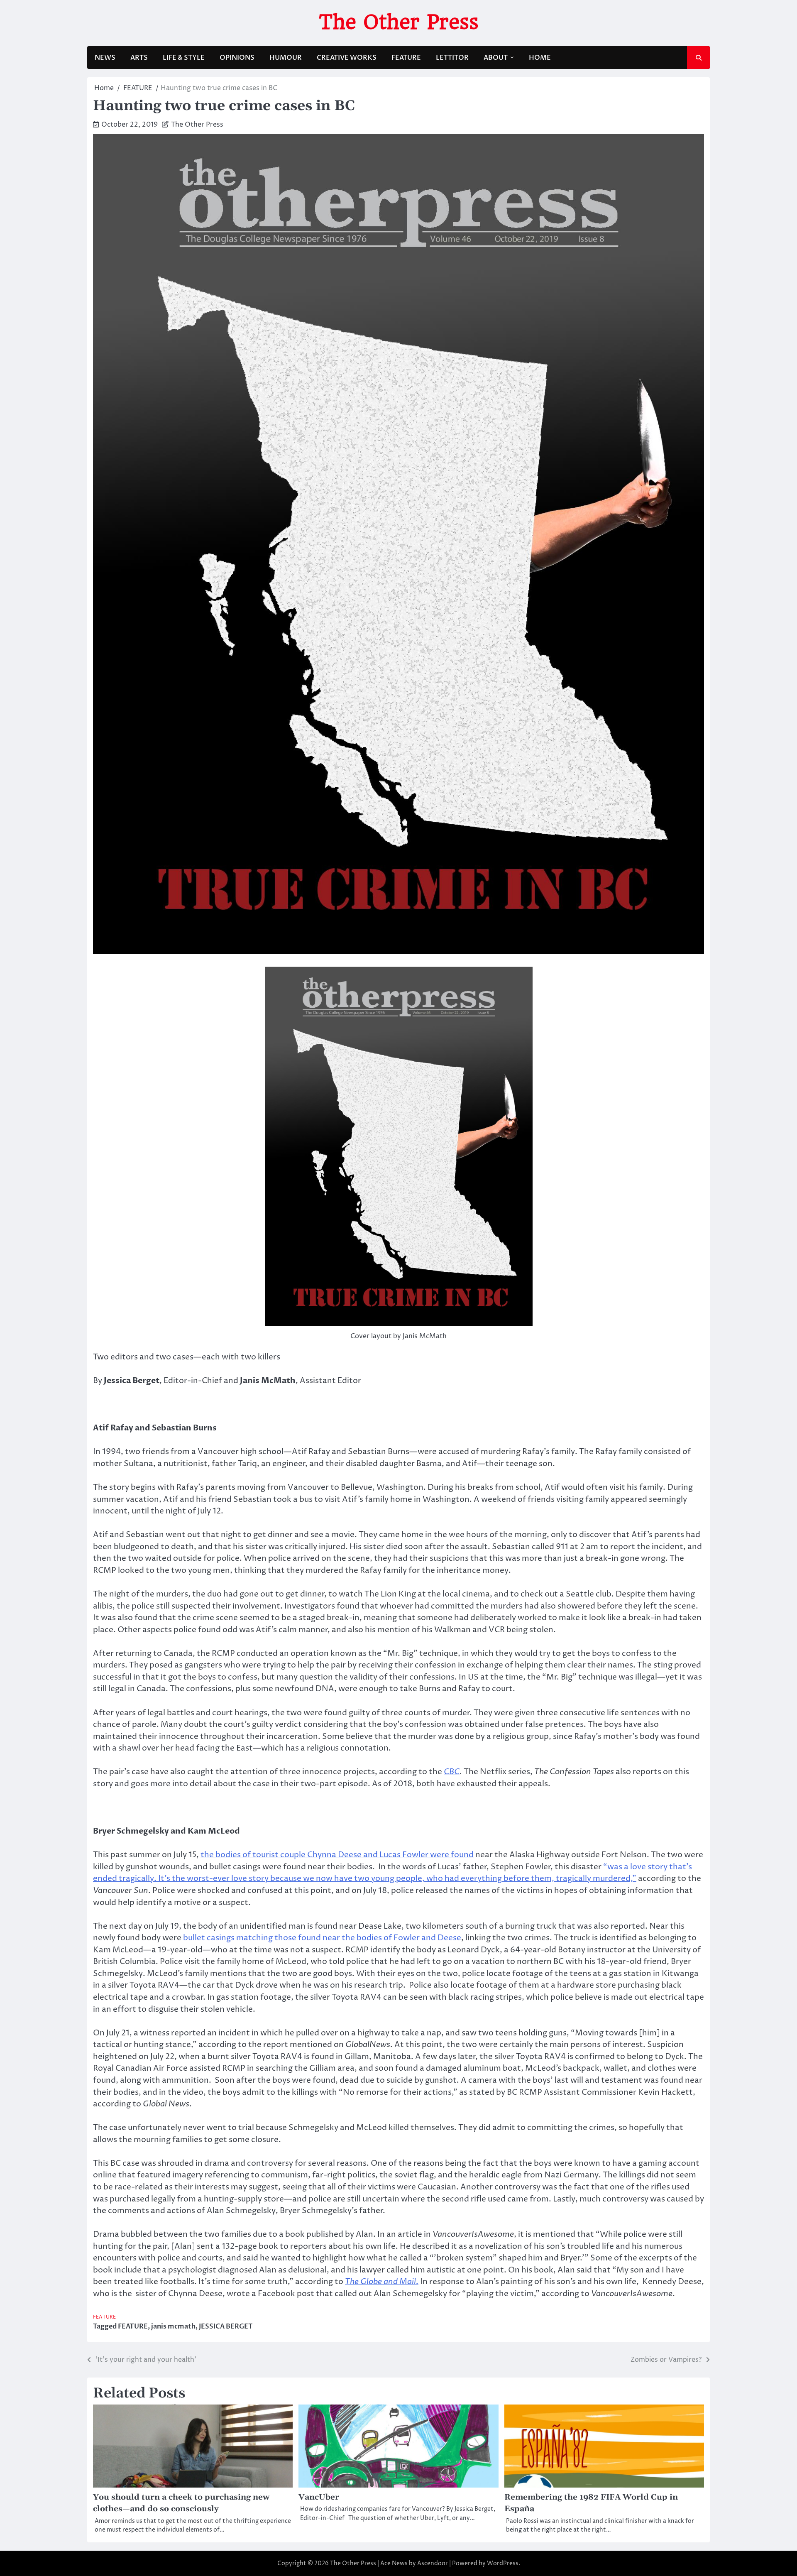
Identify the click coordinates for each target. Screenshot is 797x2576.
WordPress (503, 2563)
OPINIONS (237, 58)
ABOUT (496, 58)
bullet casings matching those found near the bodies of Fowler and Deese (322, 1938)
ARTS (139, 58)
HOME (540, 58)
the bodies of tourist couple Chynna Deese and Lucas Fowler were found (337, 1855)
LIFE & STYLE (184, 58)
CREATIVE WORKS (347, 58)
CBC (452, 1772)
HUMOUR (286, 58)
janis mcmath (173, 2326)
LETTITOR (452, 58)
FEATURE (406, 58)
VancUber (319, 2497)
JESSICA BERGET (226, 2326)
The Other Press (399, 22)
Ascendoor (433, 2563)
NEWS (105, 58)
